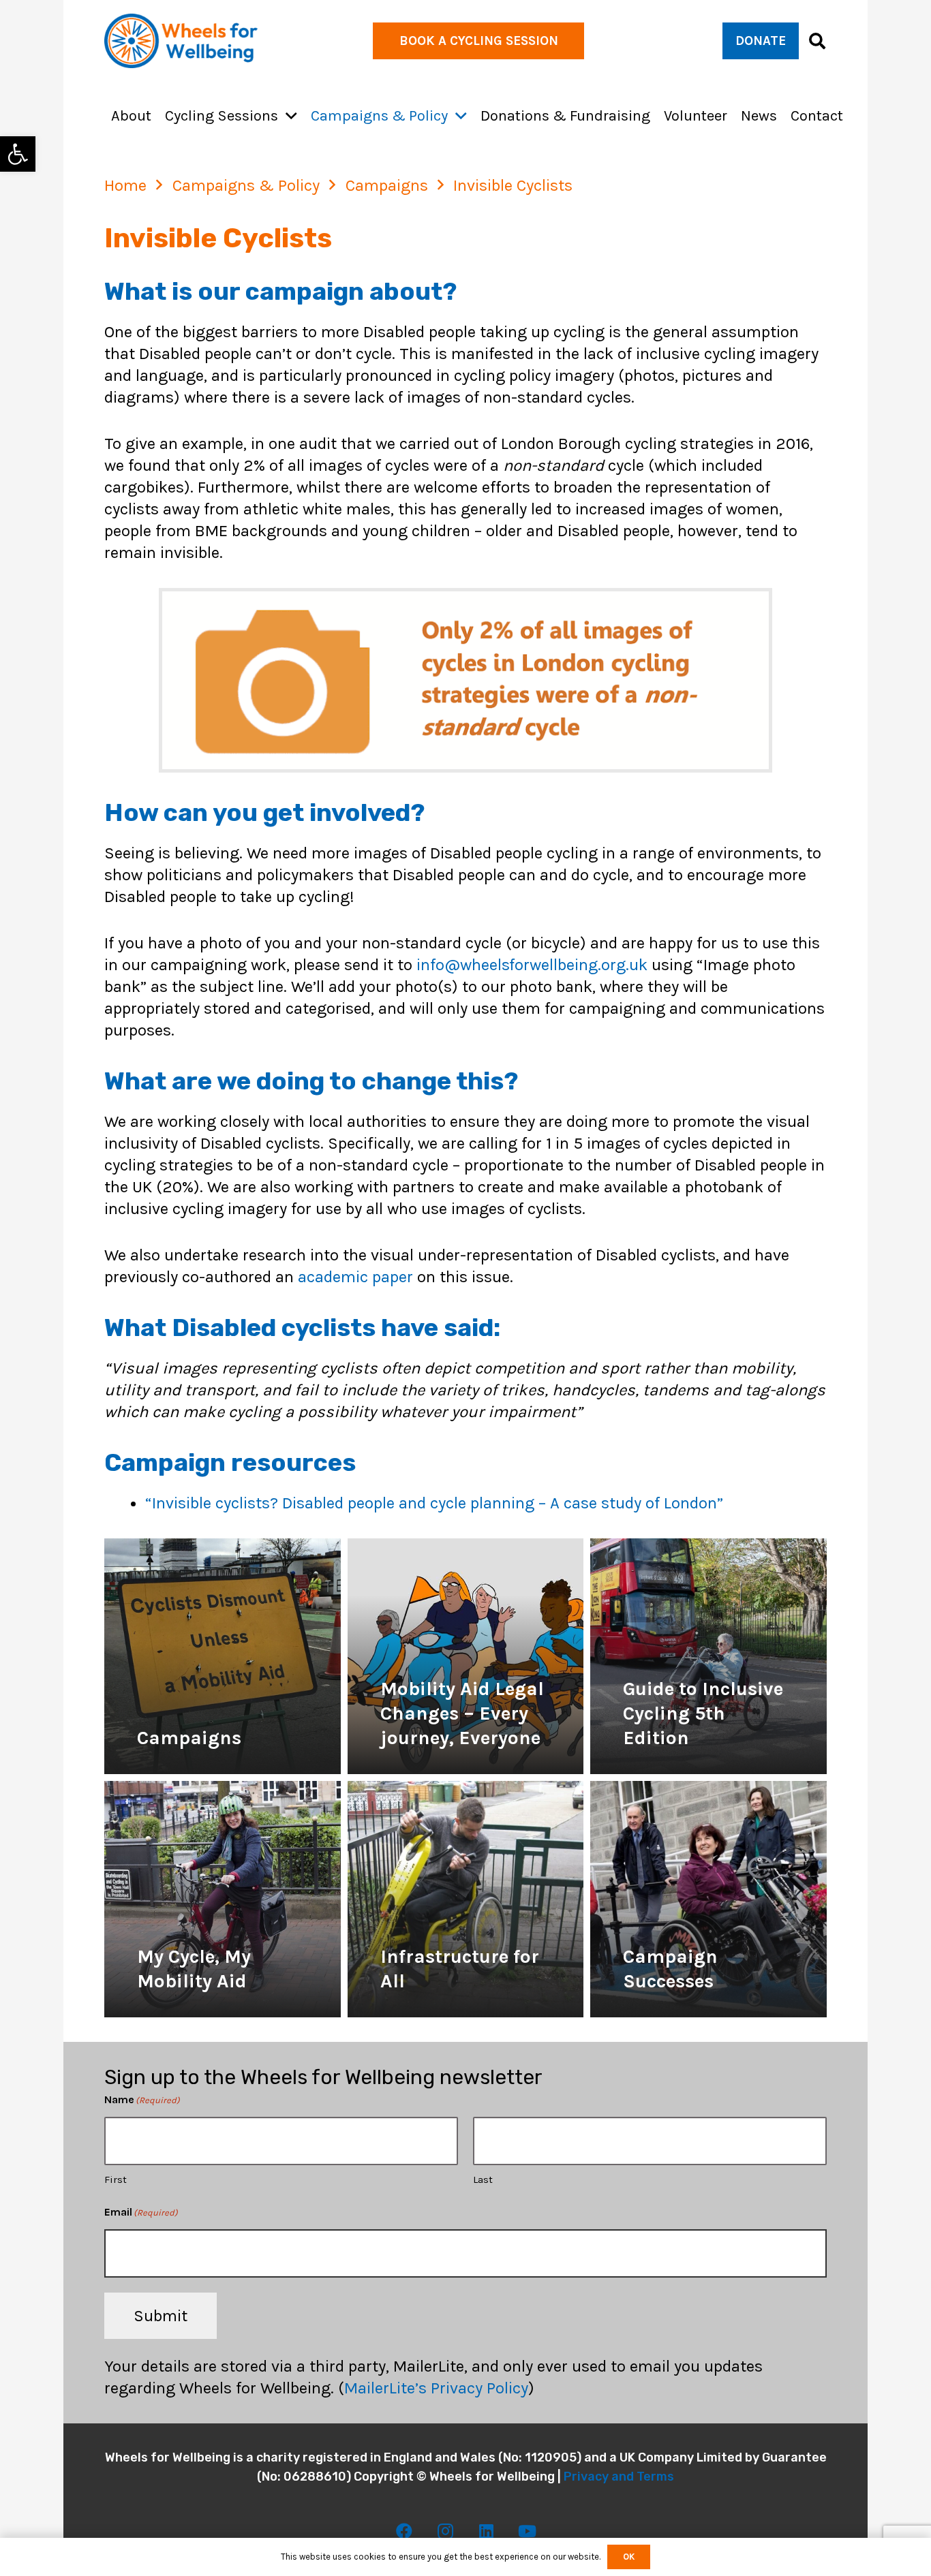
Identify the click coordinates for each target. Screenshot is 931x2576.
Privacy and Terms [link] (619, 2477)
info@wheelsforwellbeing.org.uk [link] (532, 965)
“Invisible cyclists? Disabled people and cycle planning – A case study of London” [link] (434, 1503)
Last (483, 2180)
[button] (291, 116)
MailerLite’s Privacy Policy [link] (436, 2388)
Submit (161, 2316)
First (116, 2180)
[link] (18, 154)
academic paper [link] (355, 1277)
